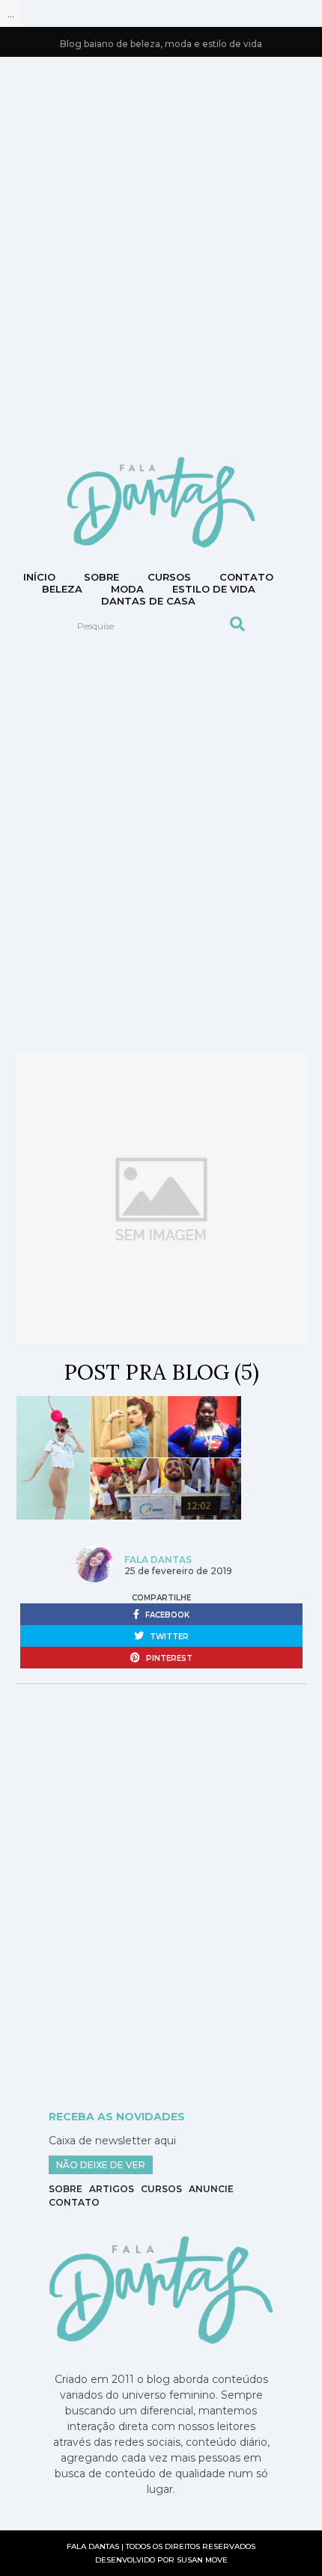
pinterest (168, 1658)
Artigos (112, 2189)
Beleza (62, 589)
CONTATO (246, 577)
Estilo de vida (214, 589)
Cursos (169, 577)
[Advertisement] (161, 255)
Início (39, 577)
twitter (168, 1637)
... (11, 13)
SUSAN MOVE (202, 2560)
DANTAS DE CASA (148, 601)
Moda (127, 589)
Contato (74, 2202)
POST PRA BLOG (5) (161, 1372)
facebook (166, 1615)
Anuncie (211, 2189)
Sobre (101, 577)
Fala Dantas (158, 1560)
